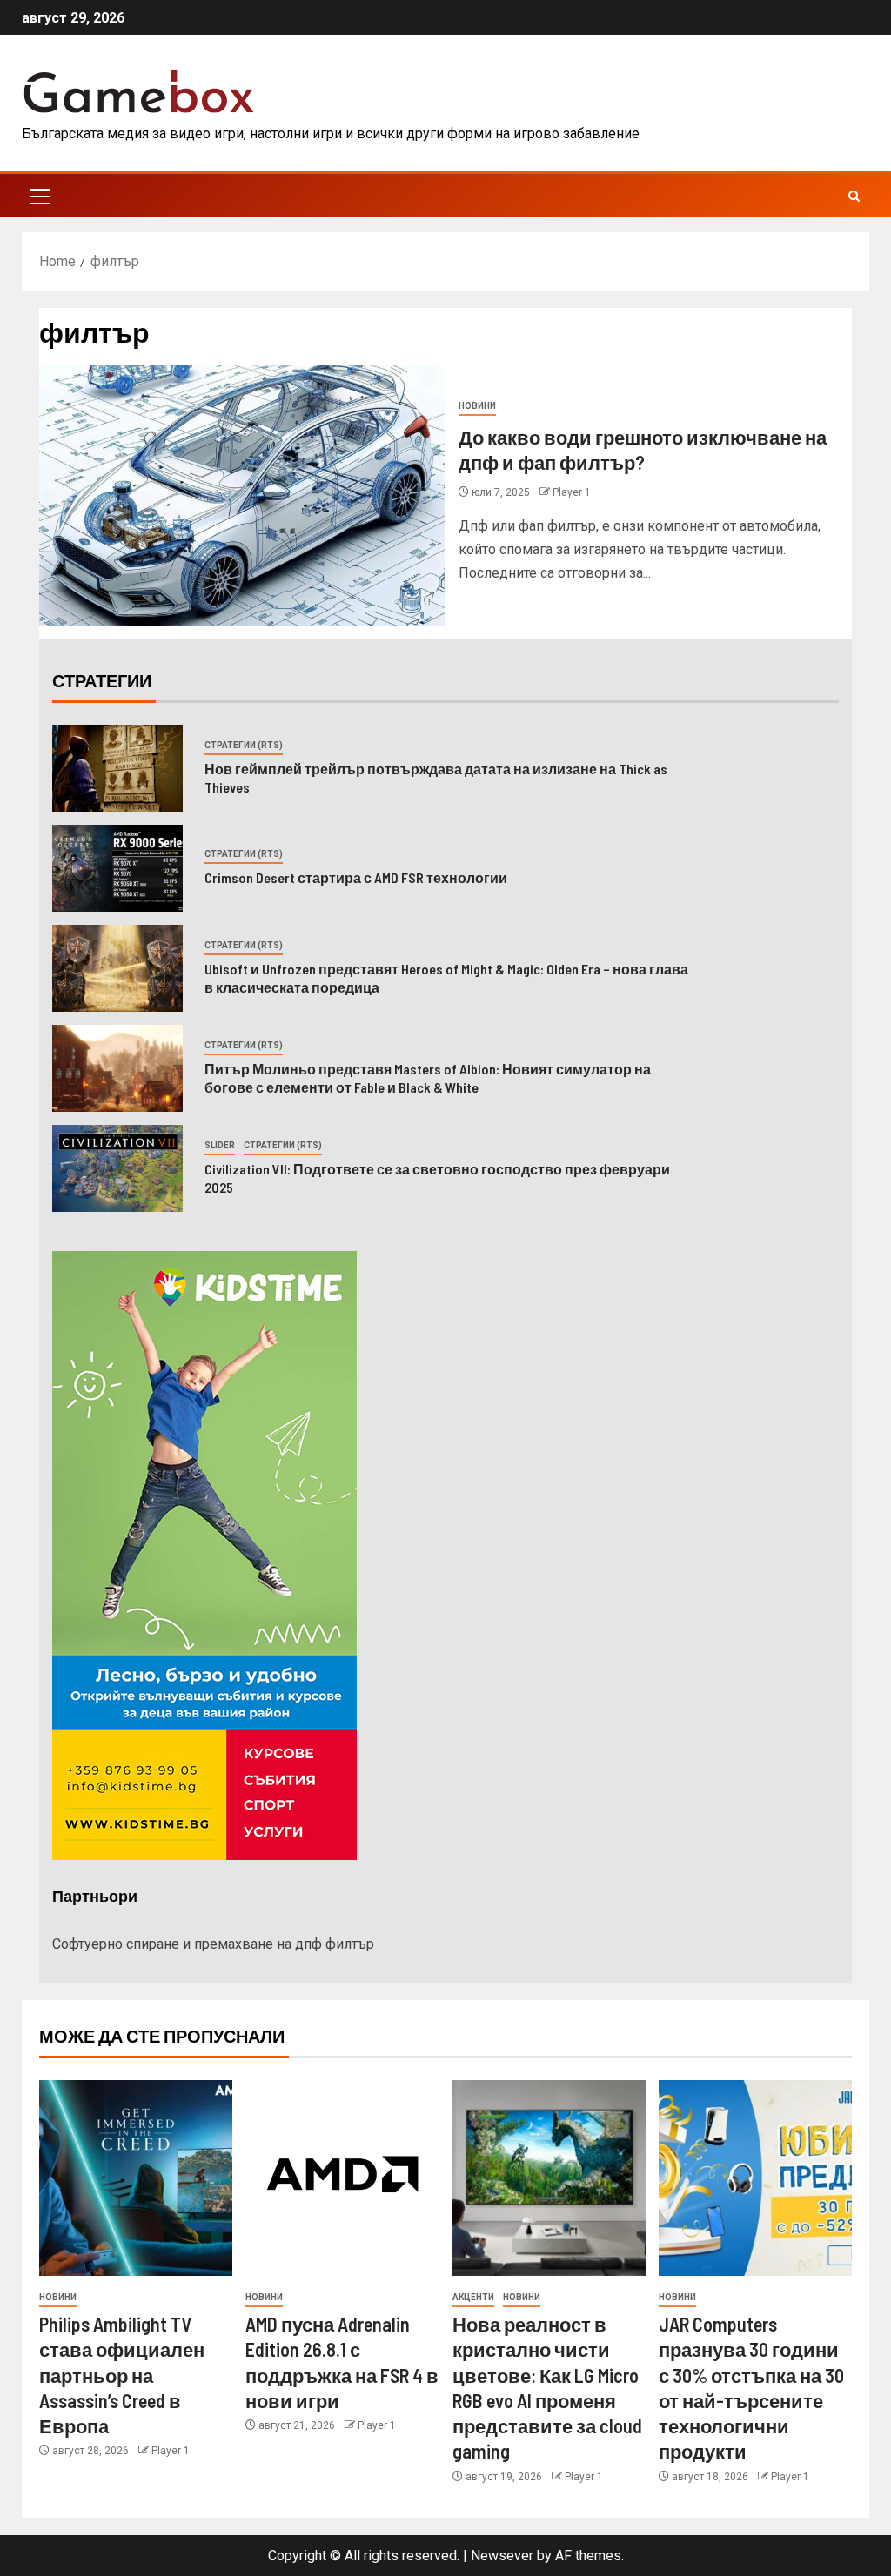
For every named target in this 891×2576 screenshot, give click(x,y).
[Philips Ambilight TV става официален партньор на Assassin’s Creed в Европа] (136, 2178)
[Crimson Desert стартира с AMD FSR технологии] (117, 868)
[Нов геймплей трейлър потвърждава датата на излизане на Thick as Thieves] (117, 768)
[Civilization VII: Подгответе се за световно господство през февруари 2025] (117, 1168)
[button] (39, 196)
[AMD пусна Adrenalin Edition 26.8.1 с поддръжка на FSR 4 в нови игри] (342, 2178)
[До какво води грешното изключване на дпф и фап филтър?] (242, 496)
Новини (477, 406)
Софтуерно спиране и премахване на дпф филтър (213, 1944)
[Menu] (39, 196)
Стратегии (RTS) (244, 745)
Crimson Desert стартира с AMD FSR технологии (357, 877)
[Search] (854, 196)
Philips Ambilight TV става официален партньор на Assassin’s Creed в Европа (122, 2375)
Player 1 (572, 492)
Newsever (502, 2556)
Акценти (473, 2297)
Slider (220, 1145)
